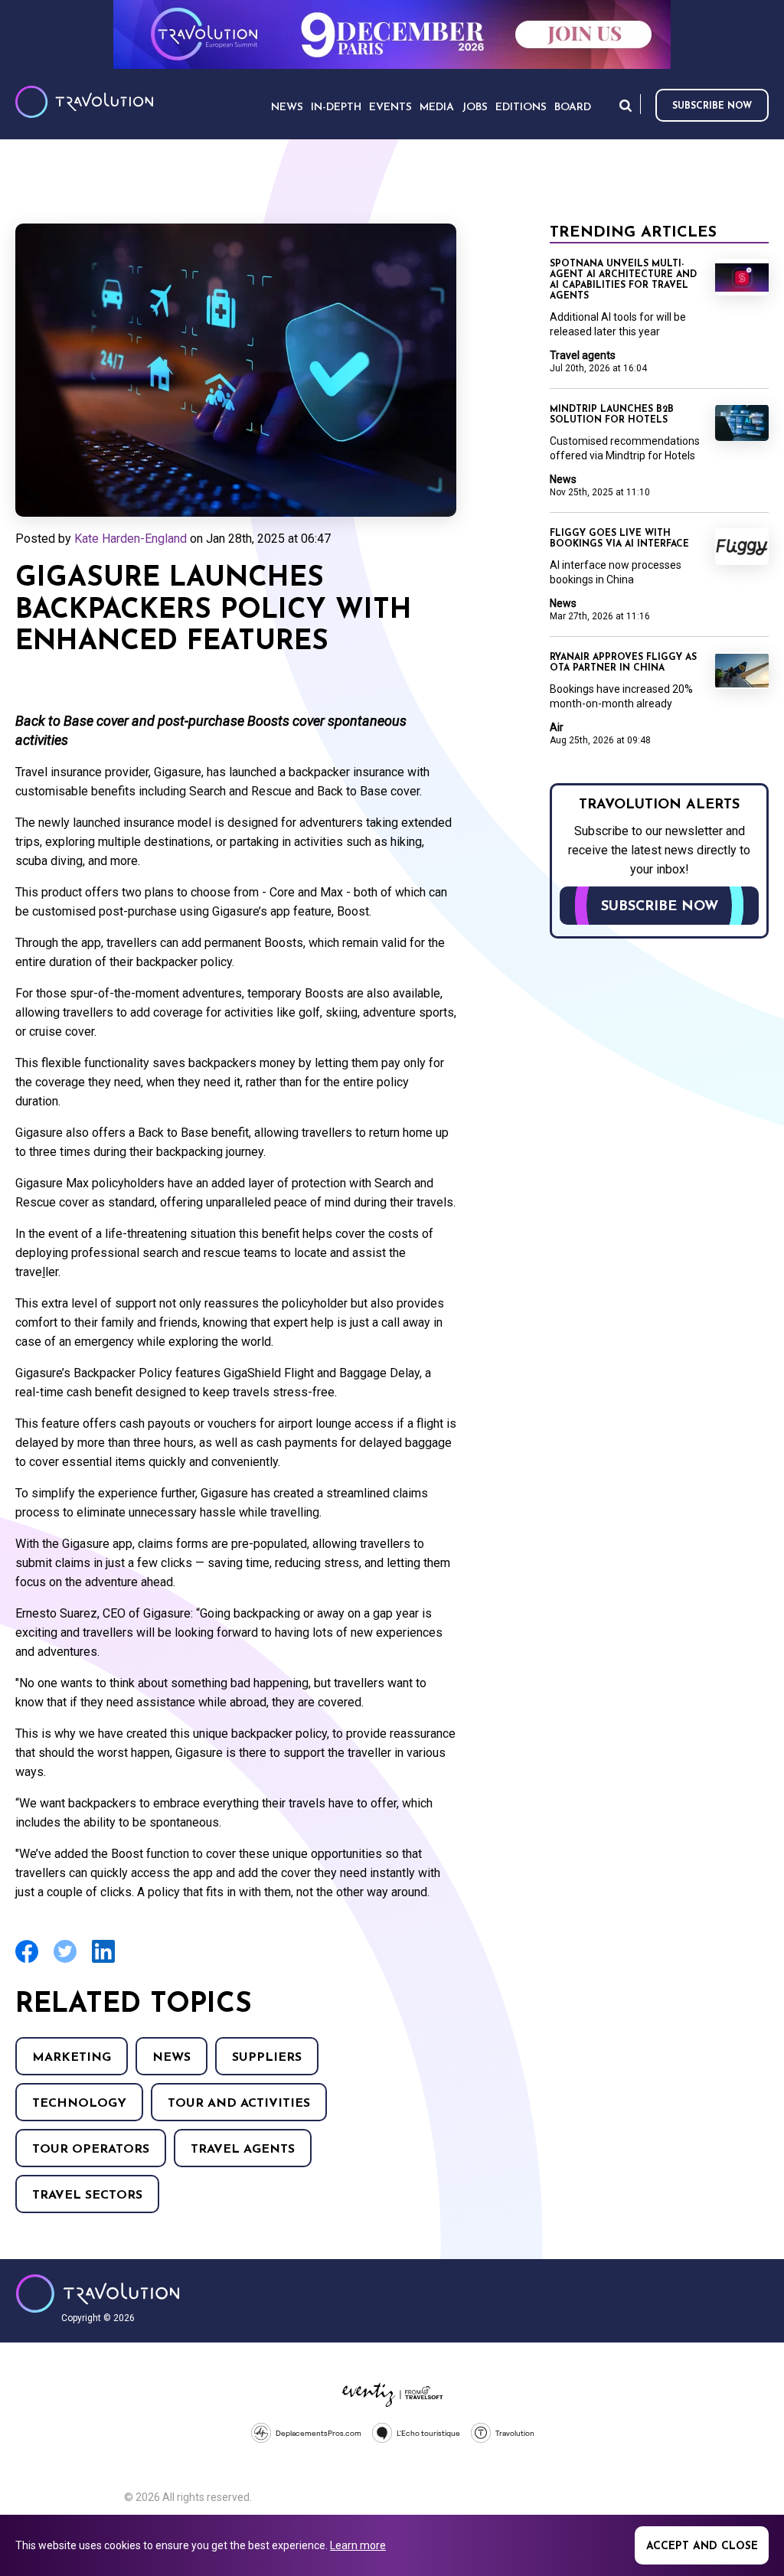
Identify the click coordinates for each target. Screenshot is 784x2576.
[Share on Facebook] (27, 1961)
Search (626, 105)
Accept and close (702, 2547)
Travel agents (243, 2150)
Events (390, 108)
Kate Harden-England (131, 539)
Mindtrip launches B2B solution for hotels (612, 415)
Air (557, 727)
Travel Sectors (87, 2196)
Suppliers (267, 2058)
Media (437, 108)
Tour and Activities (239, 2104)
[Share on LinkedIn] (103, 1961)
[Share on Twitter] (65, 1961)
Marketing (72, 2058)
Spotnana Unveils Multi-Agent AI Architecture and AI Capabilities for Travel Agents (623, 280)
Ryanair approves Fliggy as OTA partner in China (623, 663)
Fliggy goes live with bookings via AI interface (619, 539)
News (171, 2058)
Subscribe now (712, 106)
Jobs (475, 108)
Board (573, 108)
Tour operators (91, 2150)
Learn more (358, 2545)
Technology (79, 2104)
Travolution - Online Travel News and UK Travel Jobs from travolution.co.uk (98, 2294)
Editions (521, 108)
